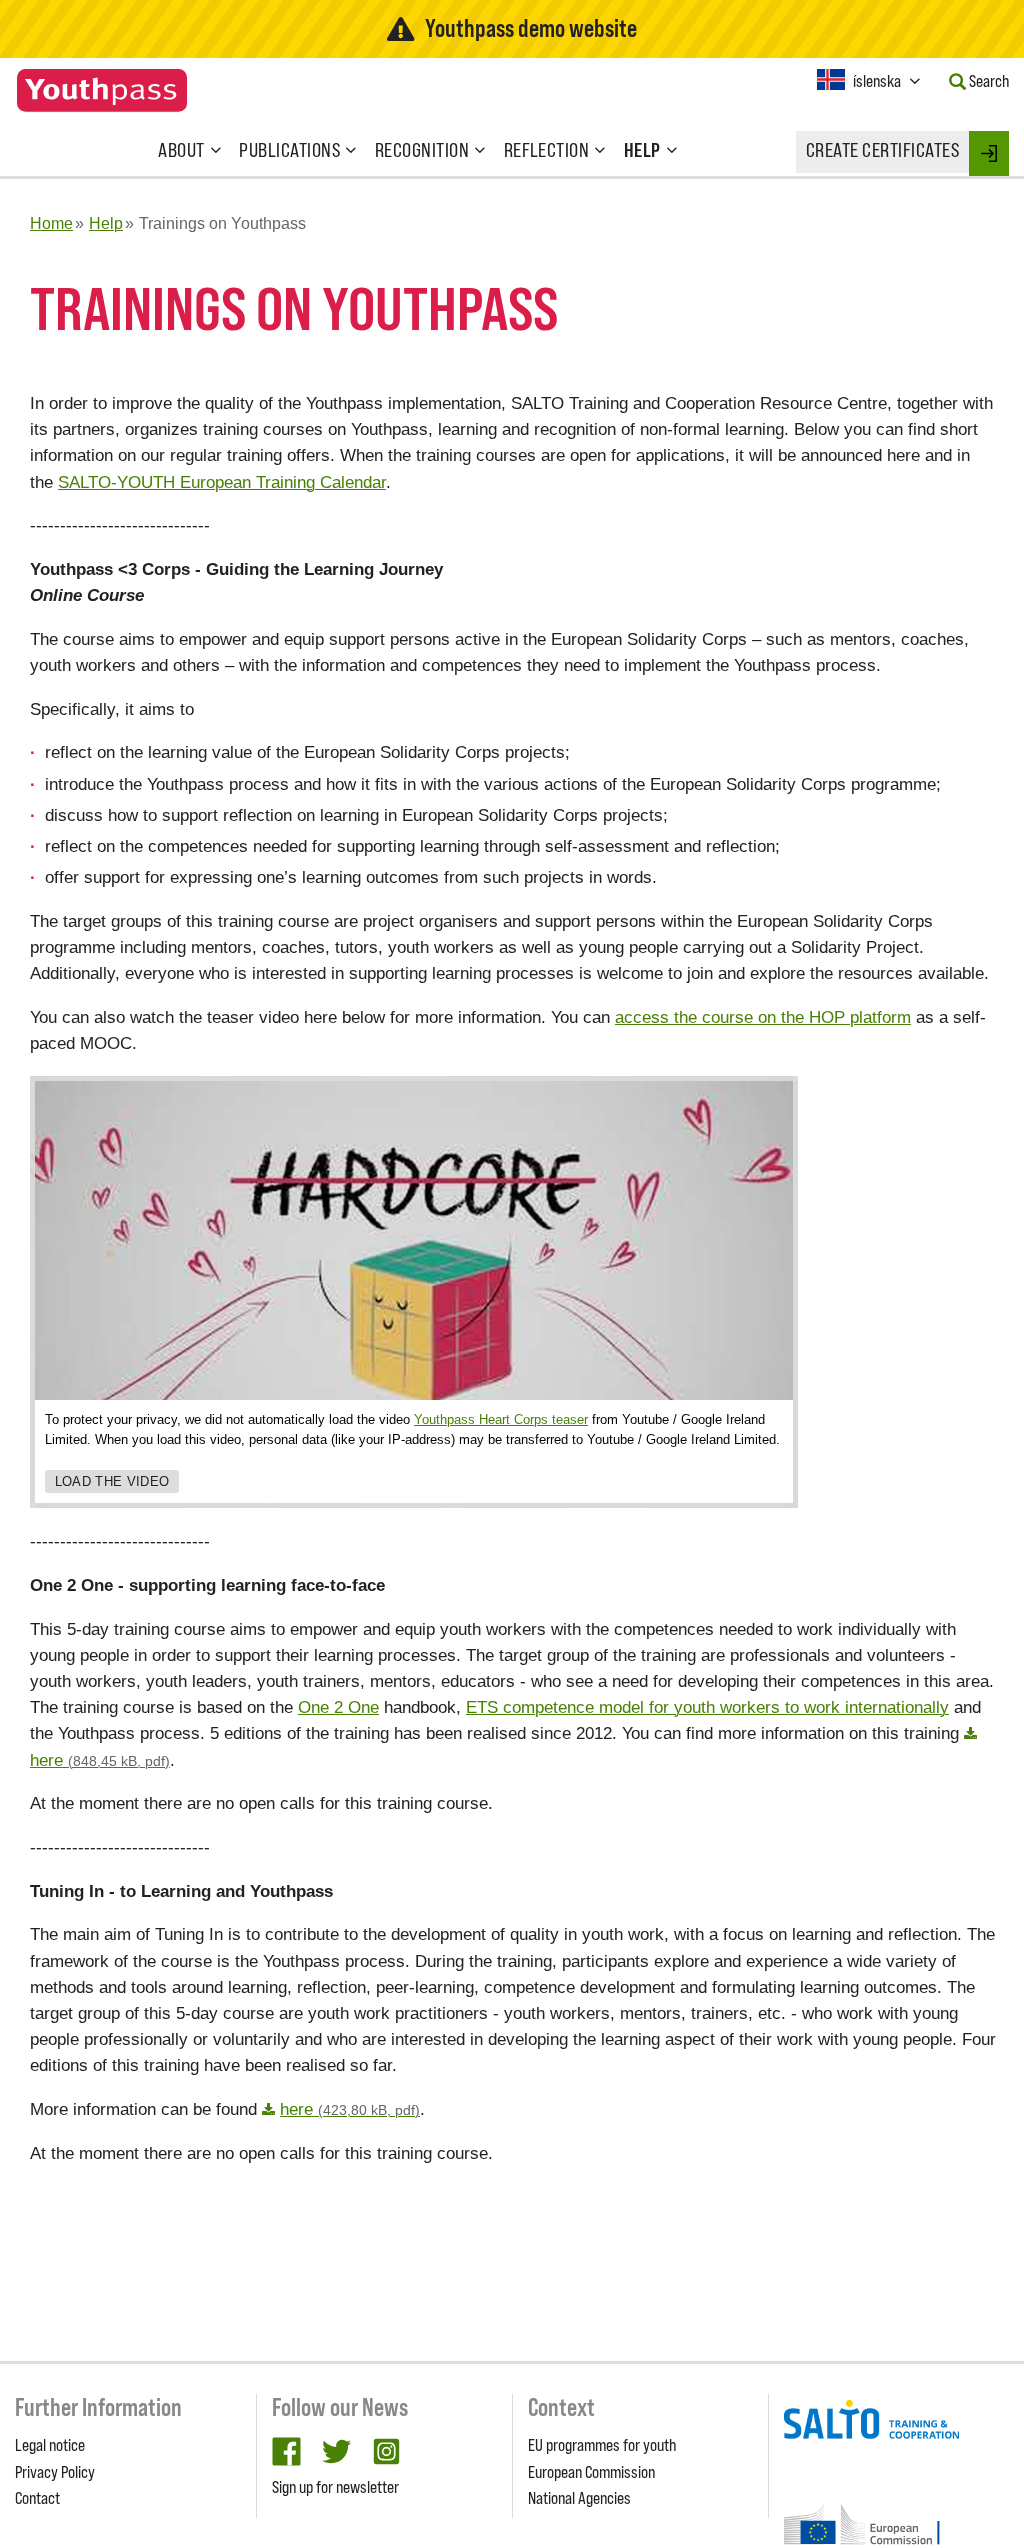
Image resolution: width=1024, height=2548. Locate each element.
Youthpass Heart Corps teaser (501, 1419)
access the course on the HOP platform (763, 1017)
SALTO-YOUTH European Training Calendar (222, 482)
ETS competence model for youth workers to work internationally (707, 1707)
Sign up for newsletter (335, 2487)
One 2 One (338, 1707)
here (350, 2109)
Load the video (112, 1481)
